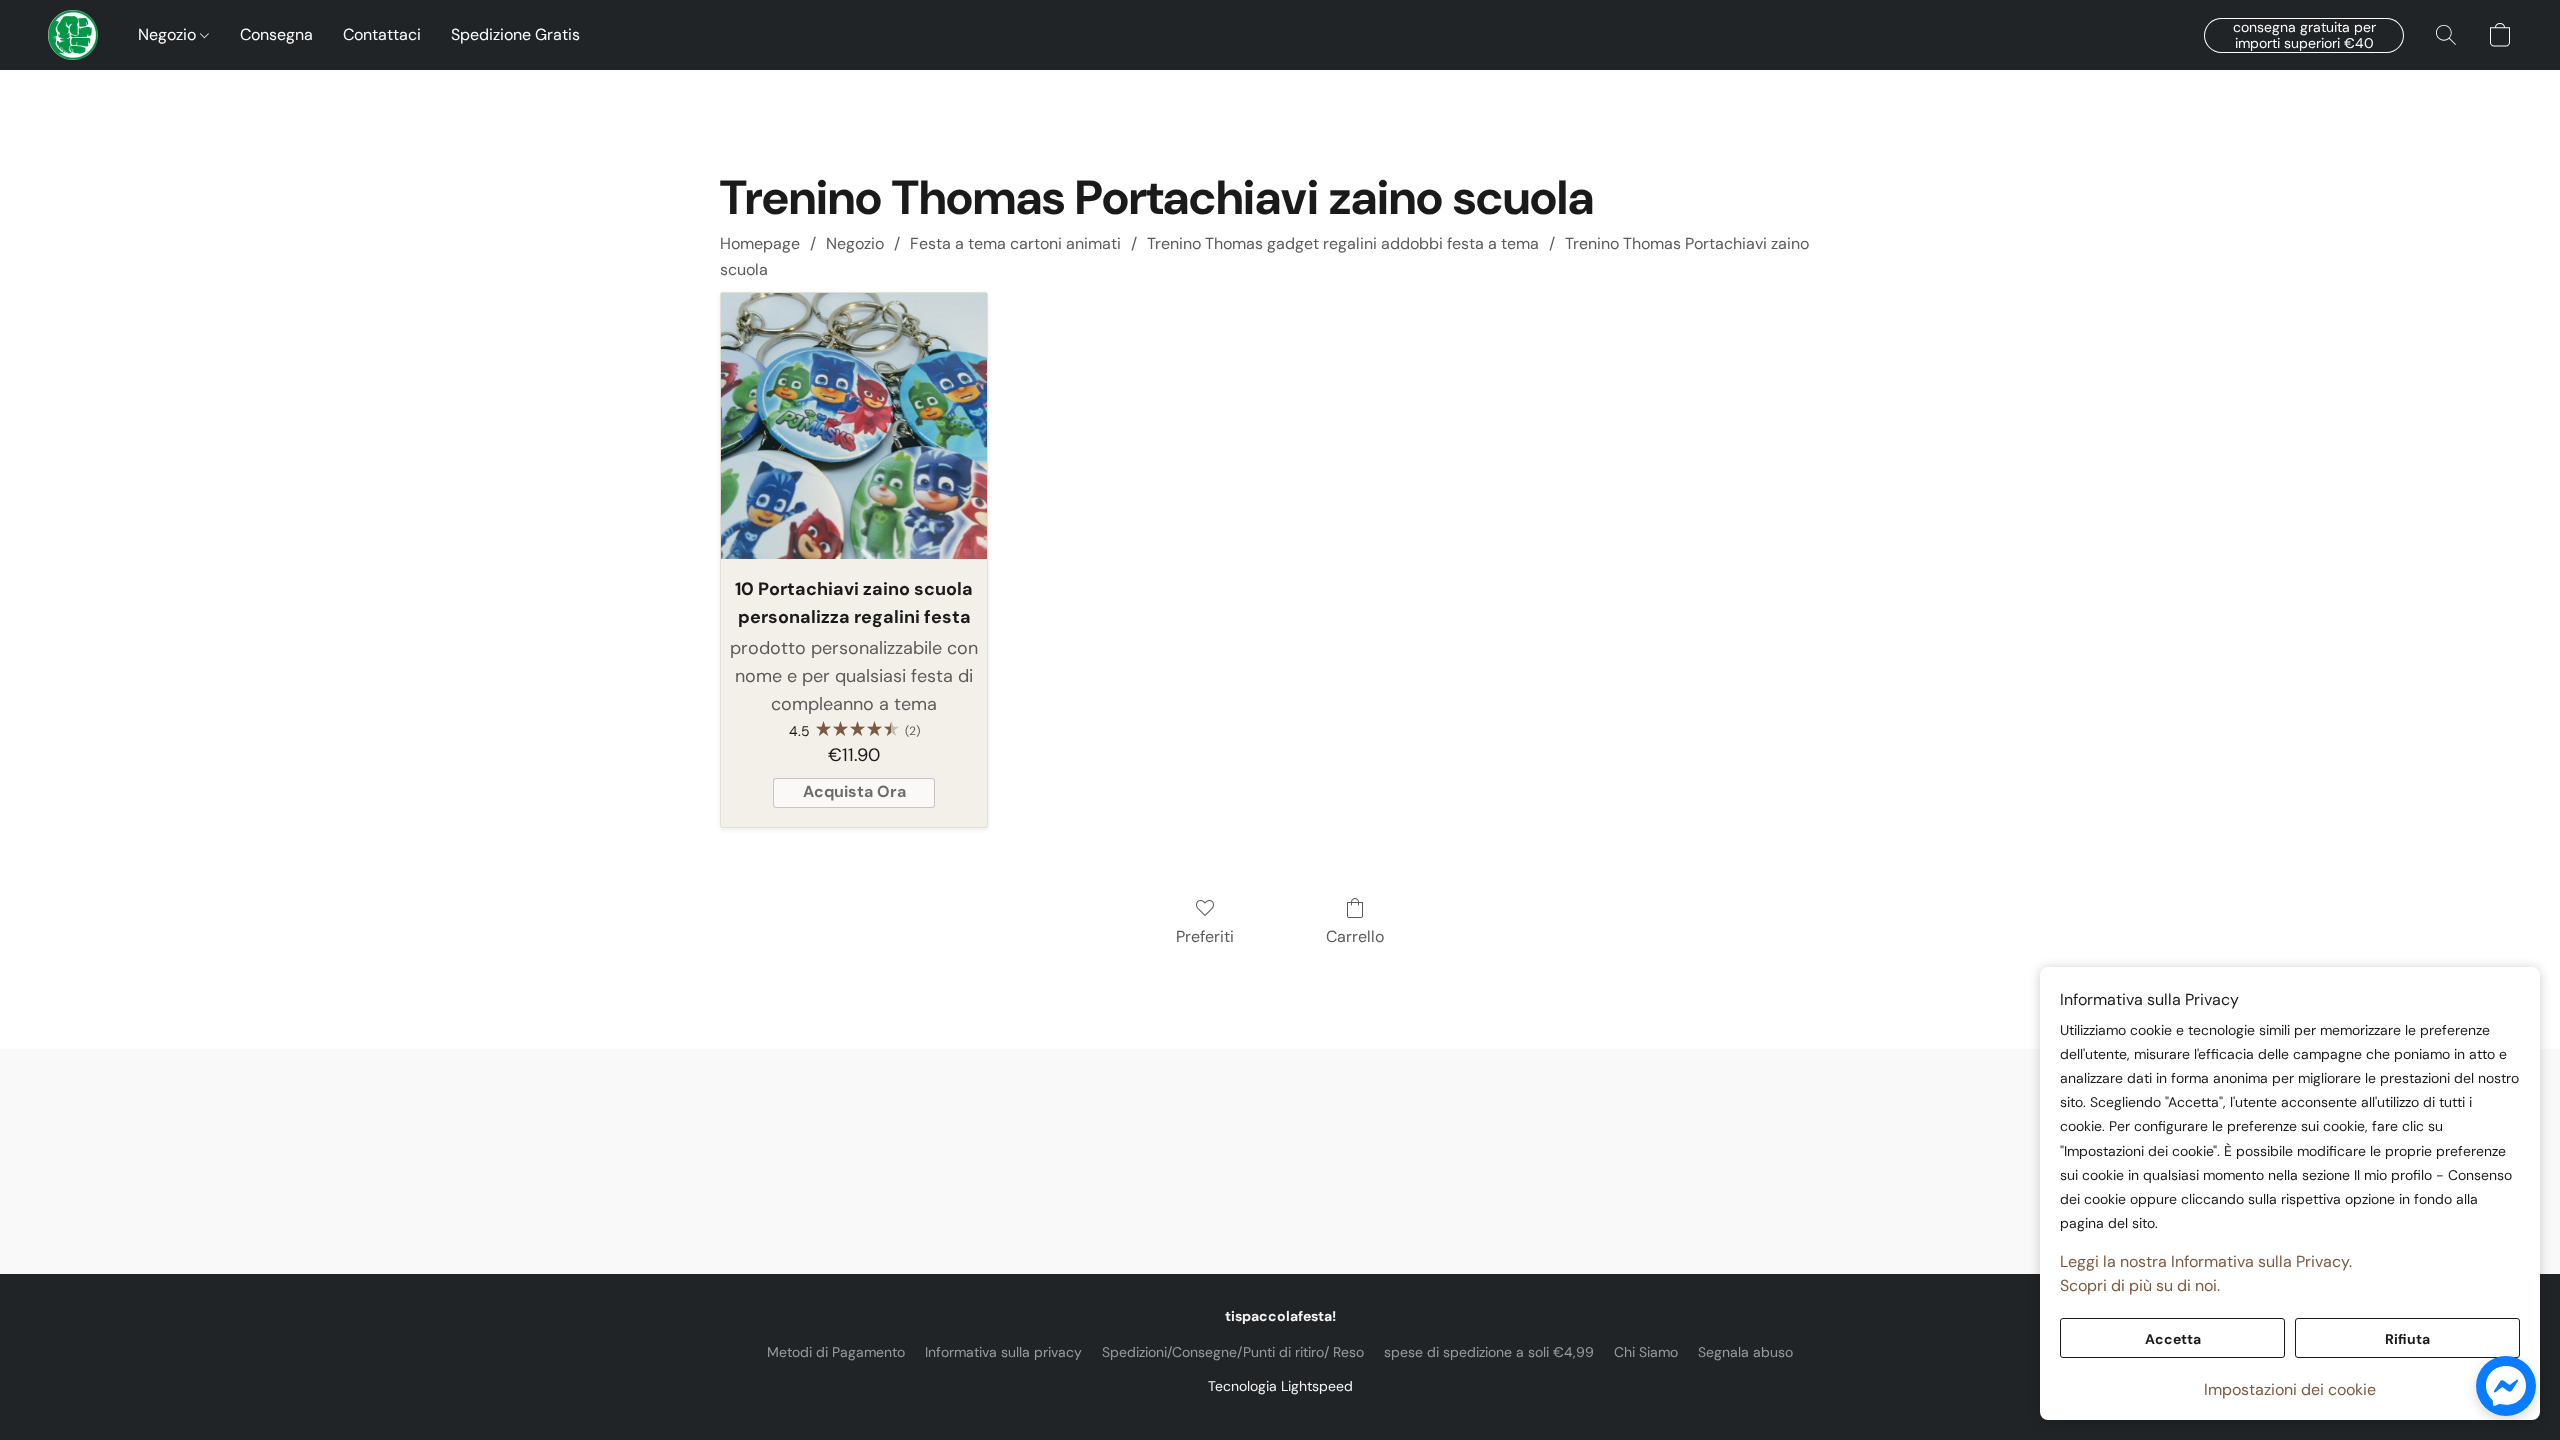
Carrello (1355, 936)
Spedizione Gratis (515, 34)
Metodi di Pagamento (836, 1352)
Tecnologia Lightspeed (1280, 1386)
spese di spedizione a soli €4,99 (1489, 1352)
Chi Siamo (1646, 1352)
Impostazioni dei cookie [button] (2290, 1389)
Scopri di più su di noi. (2140, 1285)
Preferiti (1205, 936)
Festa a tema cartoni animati (1015, 243)
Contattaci (382, 34)
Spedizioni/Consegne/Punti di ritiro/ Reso (1233, 1352)
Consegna (276, 34)
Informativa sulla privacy (1003, 1352)
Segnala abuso (1745, 1352)
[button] (73, 35)
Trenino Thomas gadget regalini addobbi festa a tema (1343, 243)
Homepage (760, 243)
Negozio (169, 34)
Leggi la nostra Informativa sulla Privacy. (2206, 1261)
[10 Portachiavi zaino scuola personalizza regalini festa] (854, 426)
